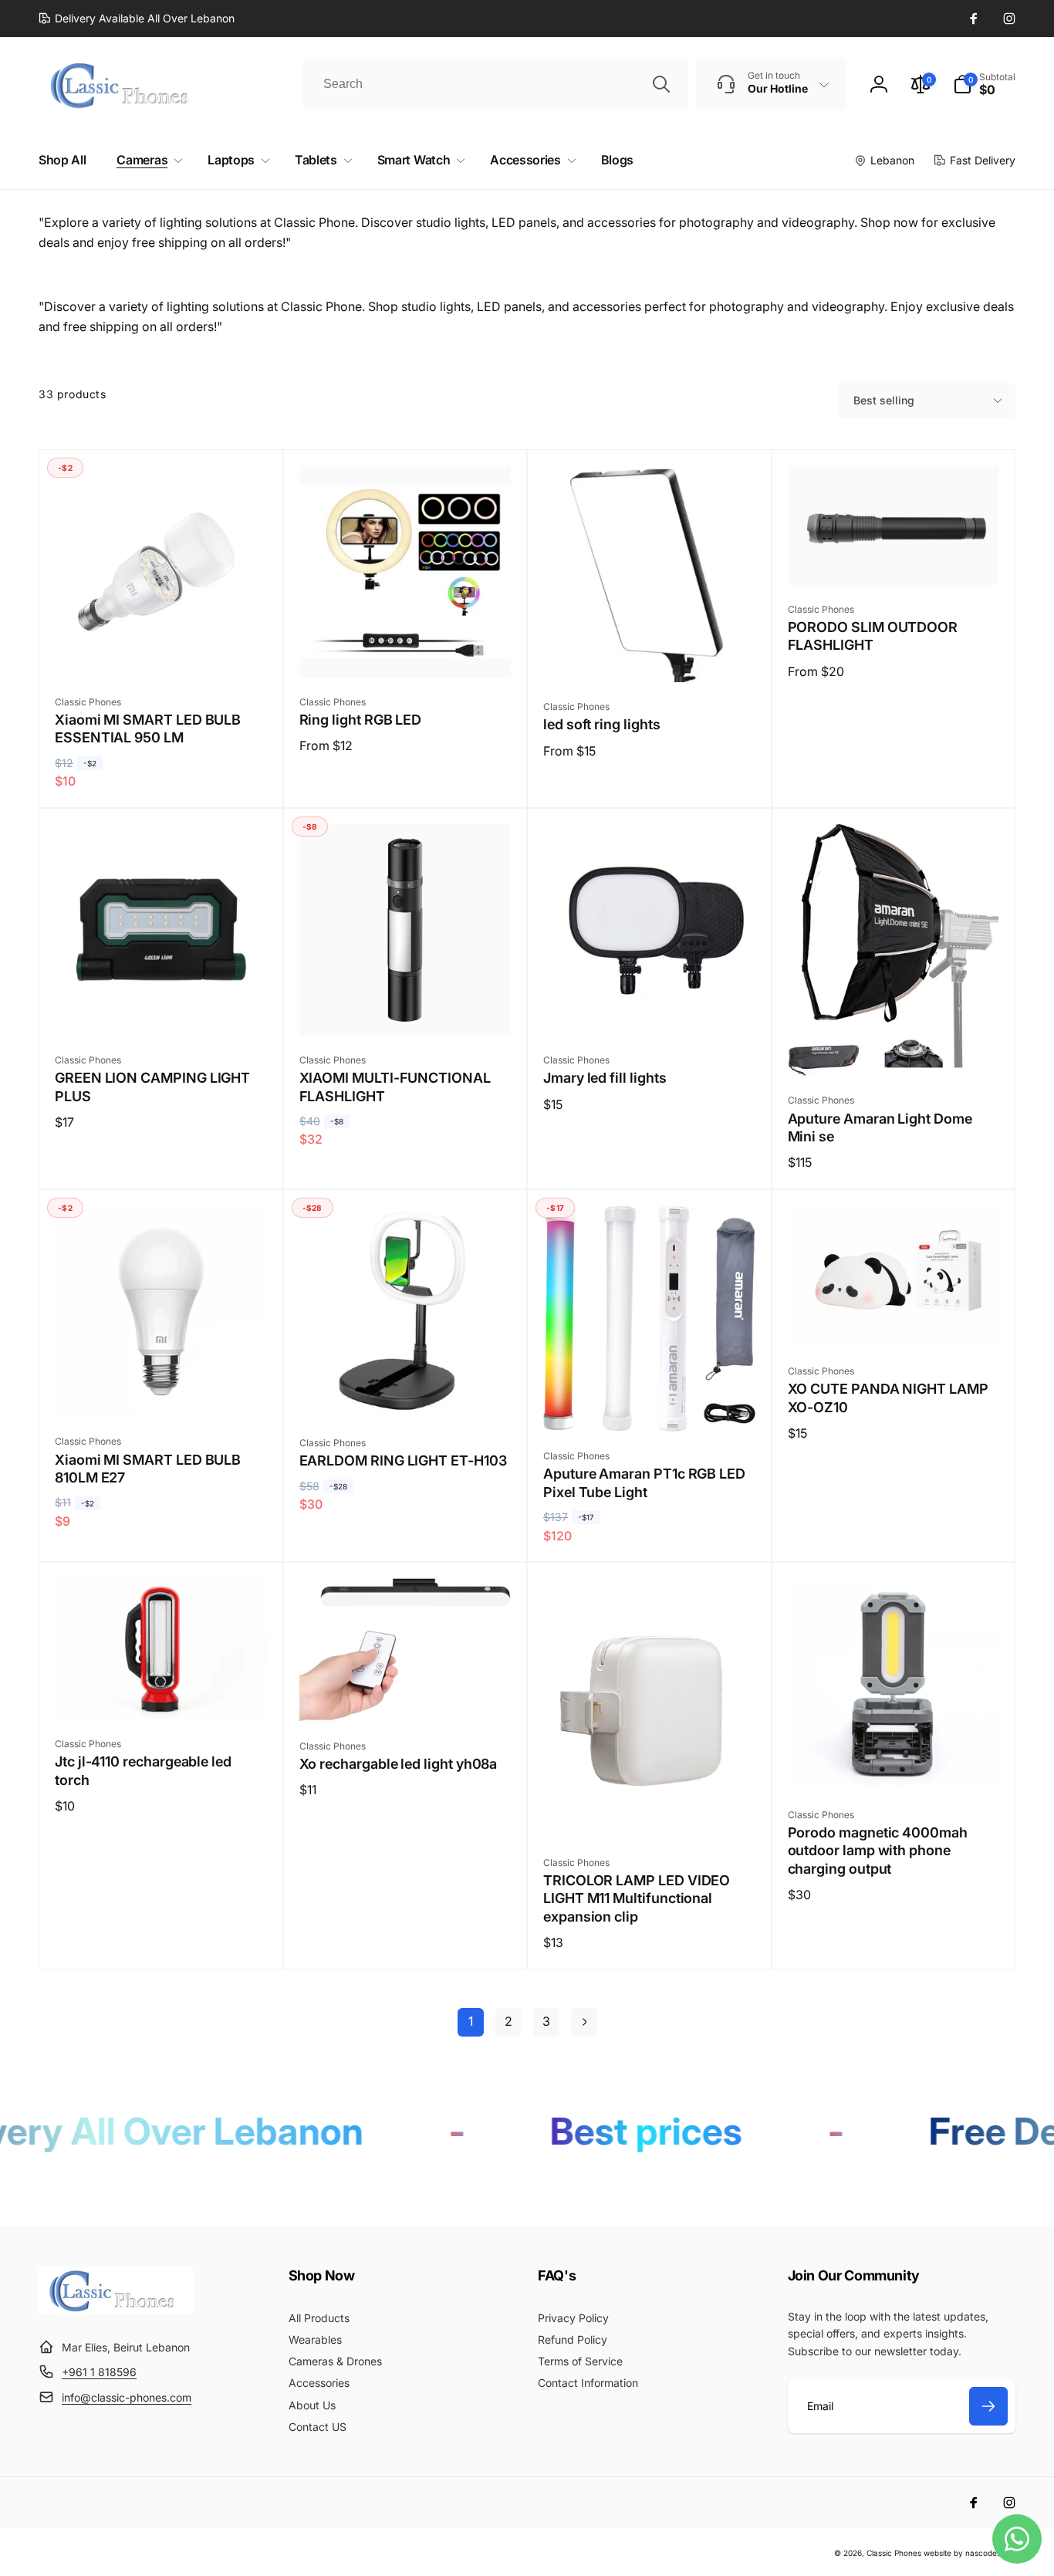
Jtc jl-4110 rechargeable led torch (143, 1770)
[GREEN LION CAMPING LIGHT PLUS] (161, 1007)
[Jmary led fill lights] (650, 1007)
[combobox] (495, 84)
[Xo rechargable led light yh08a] (406, 1693)
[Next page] (584, 2022)
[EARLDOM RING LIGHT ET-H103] (406, 1390)
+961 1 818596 (99, 2372)
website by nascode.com (970, 2553)
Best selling (884, 400)
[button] (984, 84)
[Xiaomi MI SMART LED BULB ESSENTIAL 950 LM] (161, 649)
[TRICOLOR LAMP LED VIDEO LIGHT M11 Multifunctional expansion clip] (650, 1810)
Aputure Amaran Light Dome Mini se (880, 1127)
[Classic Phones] (116, 2309)
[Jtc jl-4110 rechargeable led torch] (161, 1691)
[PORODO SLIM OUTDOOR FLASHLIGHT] (894, 556)
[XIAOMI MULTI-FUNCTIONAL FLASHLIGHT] (406, 1007)
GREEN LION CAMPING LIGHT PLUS (152, 1087)
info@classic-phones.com (127, 2397)
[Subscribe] (988, 2406)
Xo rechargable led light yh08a (399, 1764)
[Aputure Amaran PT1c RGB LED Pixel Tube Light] (650, 1403)
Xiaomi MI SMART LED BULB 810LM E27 (148, 1469)
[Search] (661, 84)
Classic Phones (894, 2553)
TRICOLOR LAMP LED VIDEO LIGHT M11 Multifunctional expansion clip (637, 1898)
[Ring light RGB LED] (406, 649)
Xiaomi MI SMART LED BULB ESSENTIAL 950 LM (148, 729)
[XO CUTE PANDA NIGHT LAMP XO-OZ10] (894, 1318)
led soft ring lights (602, 724)
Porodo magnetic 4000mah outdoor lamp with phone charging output (878, 1851)
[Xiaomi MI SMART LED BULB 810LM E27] (161, 1388)
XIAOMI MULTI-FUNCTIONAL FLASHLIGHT (395, 1087)
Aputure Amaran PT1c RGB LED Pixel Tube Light (644, 1482)
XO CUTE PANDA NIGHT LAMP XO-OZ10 (888, 1398)
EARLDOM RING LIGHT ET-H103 (403, 1460)
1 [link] (471, 2021)
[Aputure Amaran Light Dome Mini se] (894, 1047)
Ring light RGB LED (361, 720)
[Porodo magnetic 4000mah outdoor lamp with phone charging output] (894, 1762)
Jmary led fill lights (605, 1078)
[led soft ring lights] (650, 654)
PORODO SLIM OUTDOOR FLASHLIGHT (873, 636)
